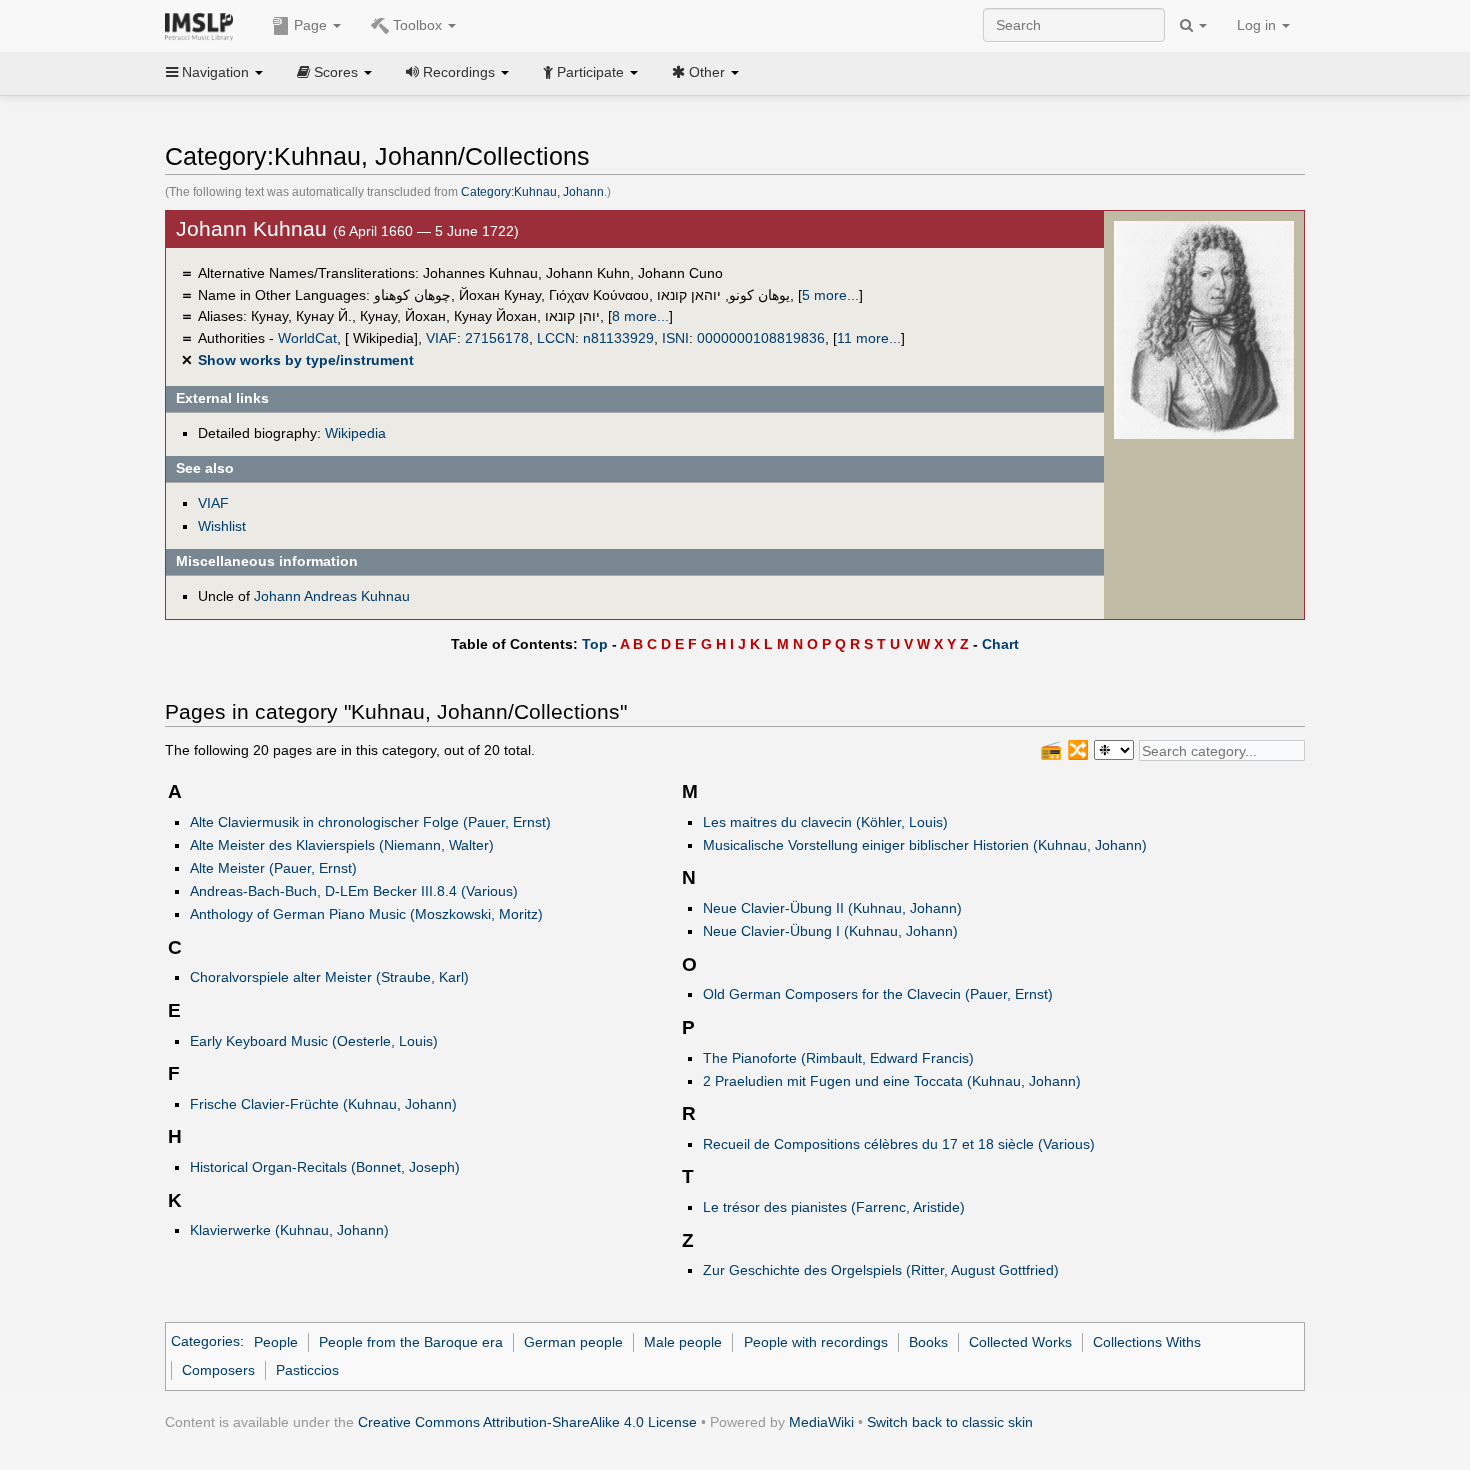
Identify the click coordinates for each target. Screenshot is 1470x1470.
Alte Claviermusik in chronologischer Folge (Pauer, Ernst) (370, 822)
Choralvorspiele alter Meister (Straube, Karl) (329, 977)
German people (573, 1342)
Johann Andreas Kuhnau (332, 596)
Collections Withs (1147, 1342)
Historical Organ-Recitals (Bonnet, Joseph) (325, 1167)
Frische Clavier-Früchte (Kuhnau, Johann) (323, 1104)
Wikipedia (355, 433)
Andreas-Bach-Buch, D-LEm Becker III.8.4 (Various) (354, 891)
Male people (683, 1342)
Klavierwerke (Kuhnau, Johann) (289, 1230)
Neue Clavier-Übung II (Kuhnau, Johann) (832, 908)
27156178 (497, 338)
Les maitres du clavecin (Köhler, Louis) (825, 822)
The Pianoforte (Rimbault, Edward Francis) (838, 1058)
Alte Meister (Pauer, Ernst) (273, 868)
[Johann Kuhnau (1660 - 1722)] (1204, 329)
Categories (205, 1342)
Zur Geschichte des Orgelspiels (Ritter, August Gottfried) (881, 1270)
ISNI (675, 338)
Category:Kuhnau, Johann (532, 192)
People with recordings (816, 1342)
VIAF (441, 338)
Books (928, 1342)
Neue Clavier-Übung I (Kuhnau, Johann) (830, 931)
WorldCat (307, 338)
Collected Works (1020, 1342)
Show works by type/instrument (306, 360)
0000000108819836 (761, 338)
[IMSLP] (203, 25)
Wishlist (222, 526)
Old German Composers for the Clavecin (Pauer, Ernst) (878, 994)
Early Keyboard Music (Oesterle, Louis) (314, 1041)
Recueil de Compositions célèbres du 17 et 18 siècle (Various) (899, 1144)
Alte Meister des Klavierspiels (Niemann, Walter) (342, 845)
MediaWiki (821, 1422)
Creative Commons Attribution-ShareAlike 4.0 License (527, 1422)
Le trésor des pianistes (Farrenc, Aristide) (834, 1207)
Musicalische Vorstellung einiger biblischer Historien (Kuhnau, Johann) (925, 845)
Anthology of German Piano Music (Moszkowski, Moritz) (366, 914)
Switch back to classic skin (950, 1422)
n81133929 (618, 338)
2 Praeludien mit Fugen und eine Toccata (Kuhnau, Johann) (892, 1081)
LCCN (556, 338)
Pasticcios (307, 1370)
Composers (218, 1370)
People (276, 1342)
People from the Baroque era (411, 1342)
